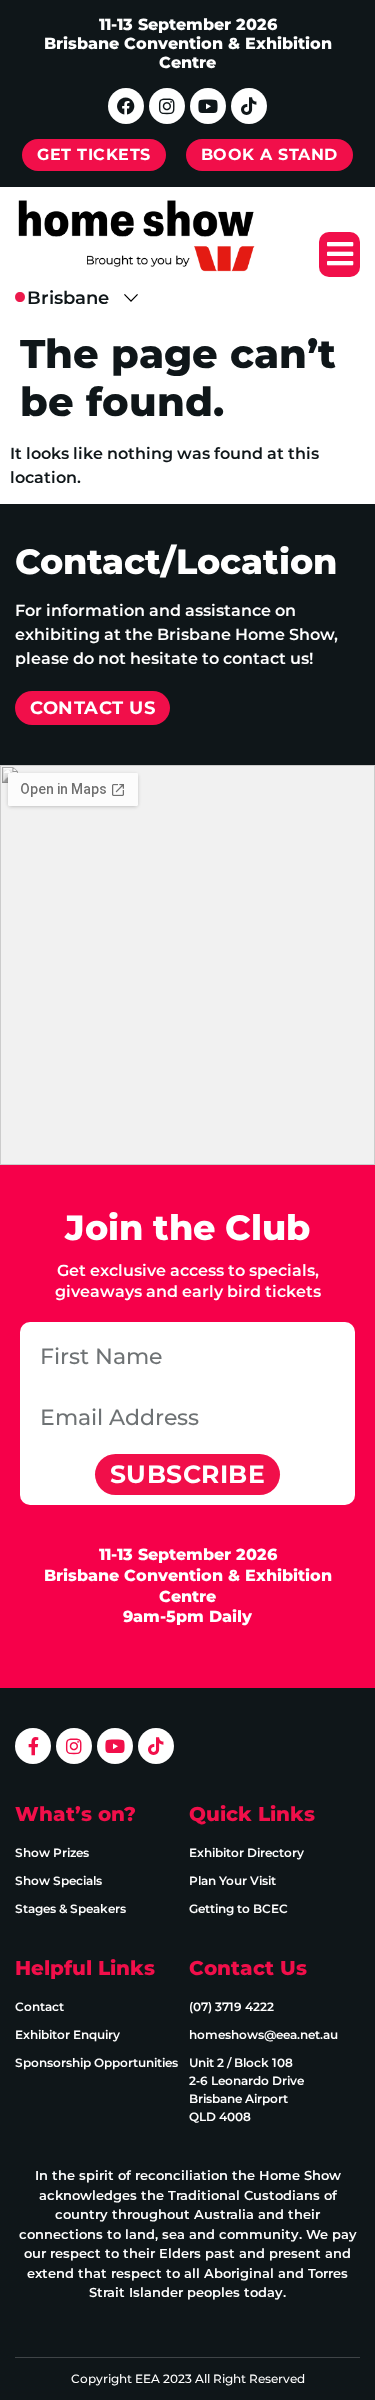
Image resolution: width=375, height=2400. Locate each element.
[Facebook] (126, 106)
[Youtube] (208, 106)
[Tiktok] (249, 106)
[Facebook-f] (33, 1746)
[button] (339, 254)
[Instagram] (167, 106)
